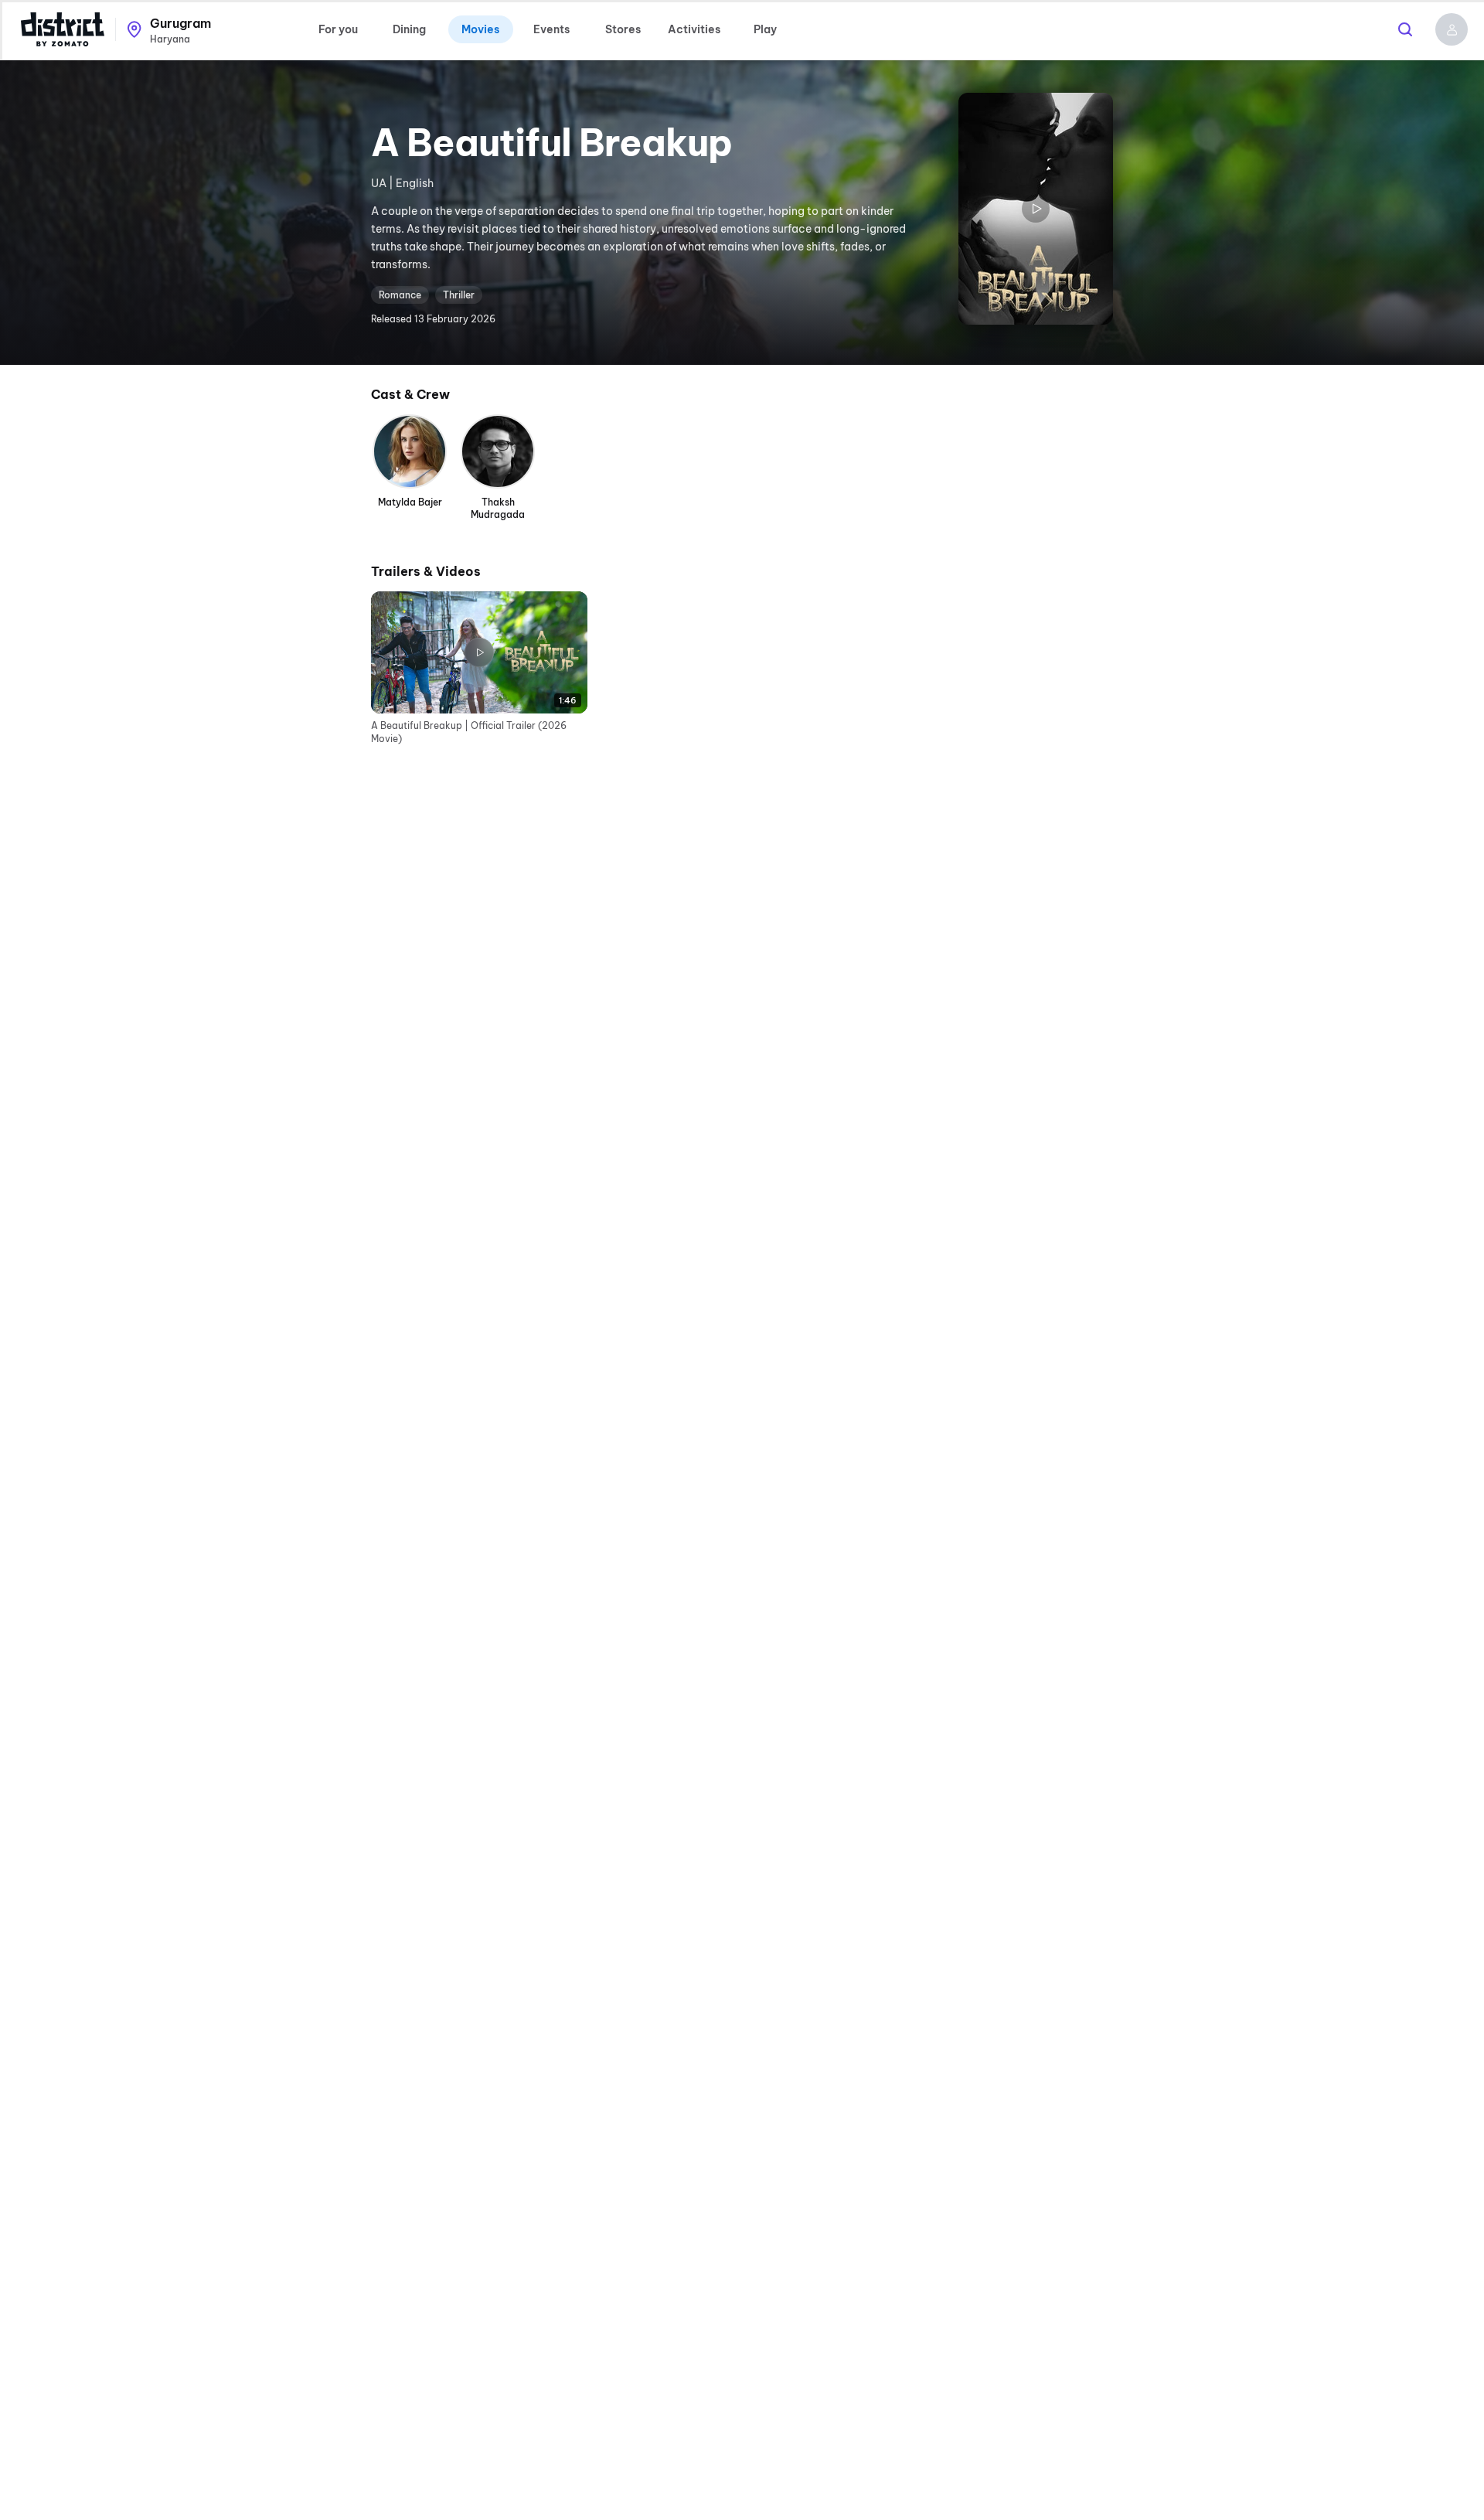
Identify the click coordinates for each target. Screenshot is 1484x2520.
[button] (1452, 29)
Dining (409, 29)
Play (765, 29)
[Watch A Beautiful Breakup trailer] (1036, 209)
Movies (480, 29)
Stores (623, 29)
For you (338, 29)
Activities (694, 29)
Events (551, 29)
